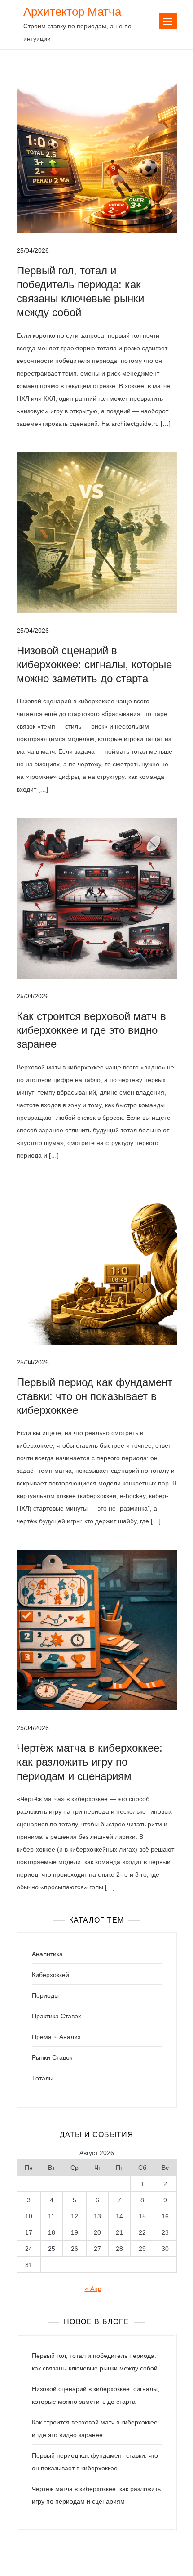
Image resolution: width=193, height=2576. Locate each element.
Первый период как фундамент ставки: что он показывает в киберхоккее (94, 1396)
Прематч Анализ (56, 2037)
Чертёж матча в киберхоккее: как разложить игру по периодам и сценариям (90, 1762)
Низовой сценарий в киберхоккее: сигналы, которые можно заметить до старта (94, 664)
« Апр (93, 2289)
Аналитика (47, 1954)
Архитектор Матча (72, 12)
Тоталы (43, 2078)
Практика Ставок (56, 2016)
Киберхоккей (50, 1975)
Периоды (45, 1995)
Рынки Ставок (52, 2057)
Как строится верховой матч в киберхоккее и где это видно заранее (91, 1030)
